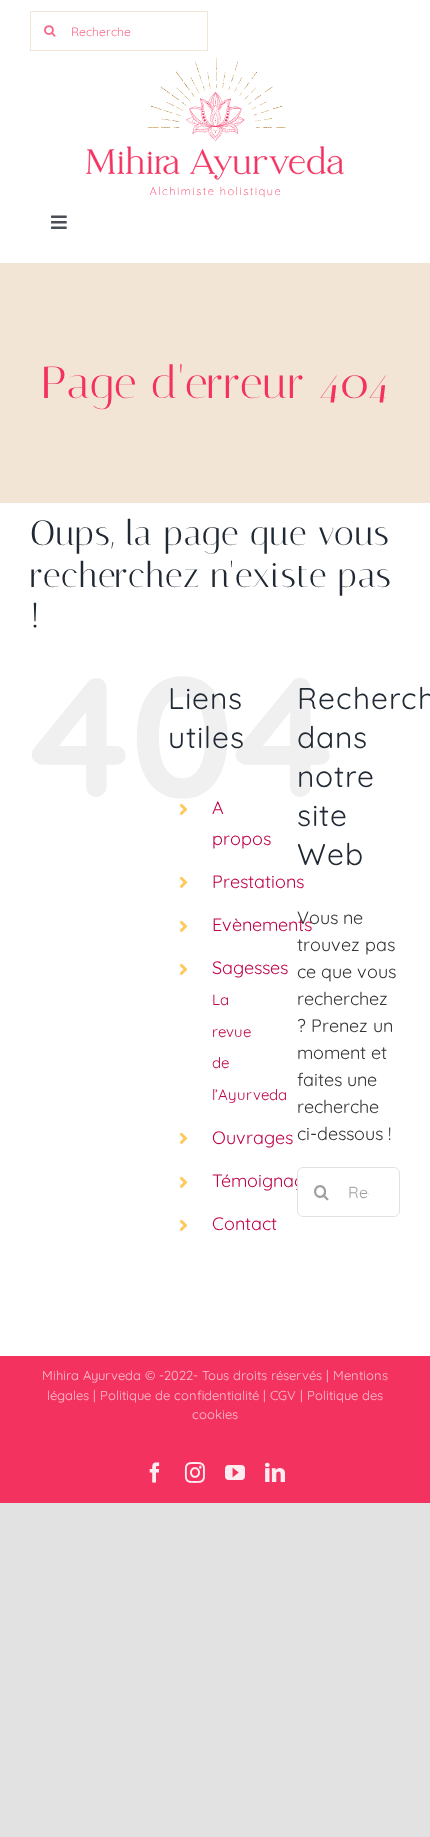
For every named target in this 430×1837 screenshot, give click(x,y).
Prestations (258, 881)
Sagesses (250, 1029)
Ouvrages (252, 1137)
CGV (283, 1395)
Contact (244, 1223)
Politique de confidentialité (179, 1395)
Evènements (262, 924)
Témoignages (267, 1180)
